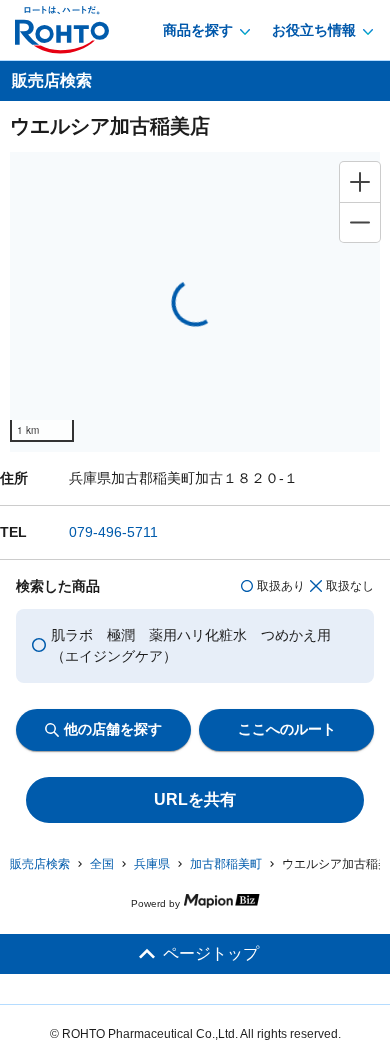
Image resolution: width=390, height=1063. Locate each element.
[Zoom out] (360, 222)
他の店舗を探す (113, 729)
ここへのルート (287, 729)
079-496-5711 (113, 532)
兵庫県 (152, 864)
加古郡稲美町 (226, 864)
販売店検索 (40, 864)
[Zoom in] (360, 182)
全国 (102, 864)
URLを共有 (195, 799)
